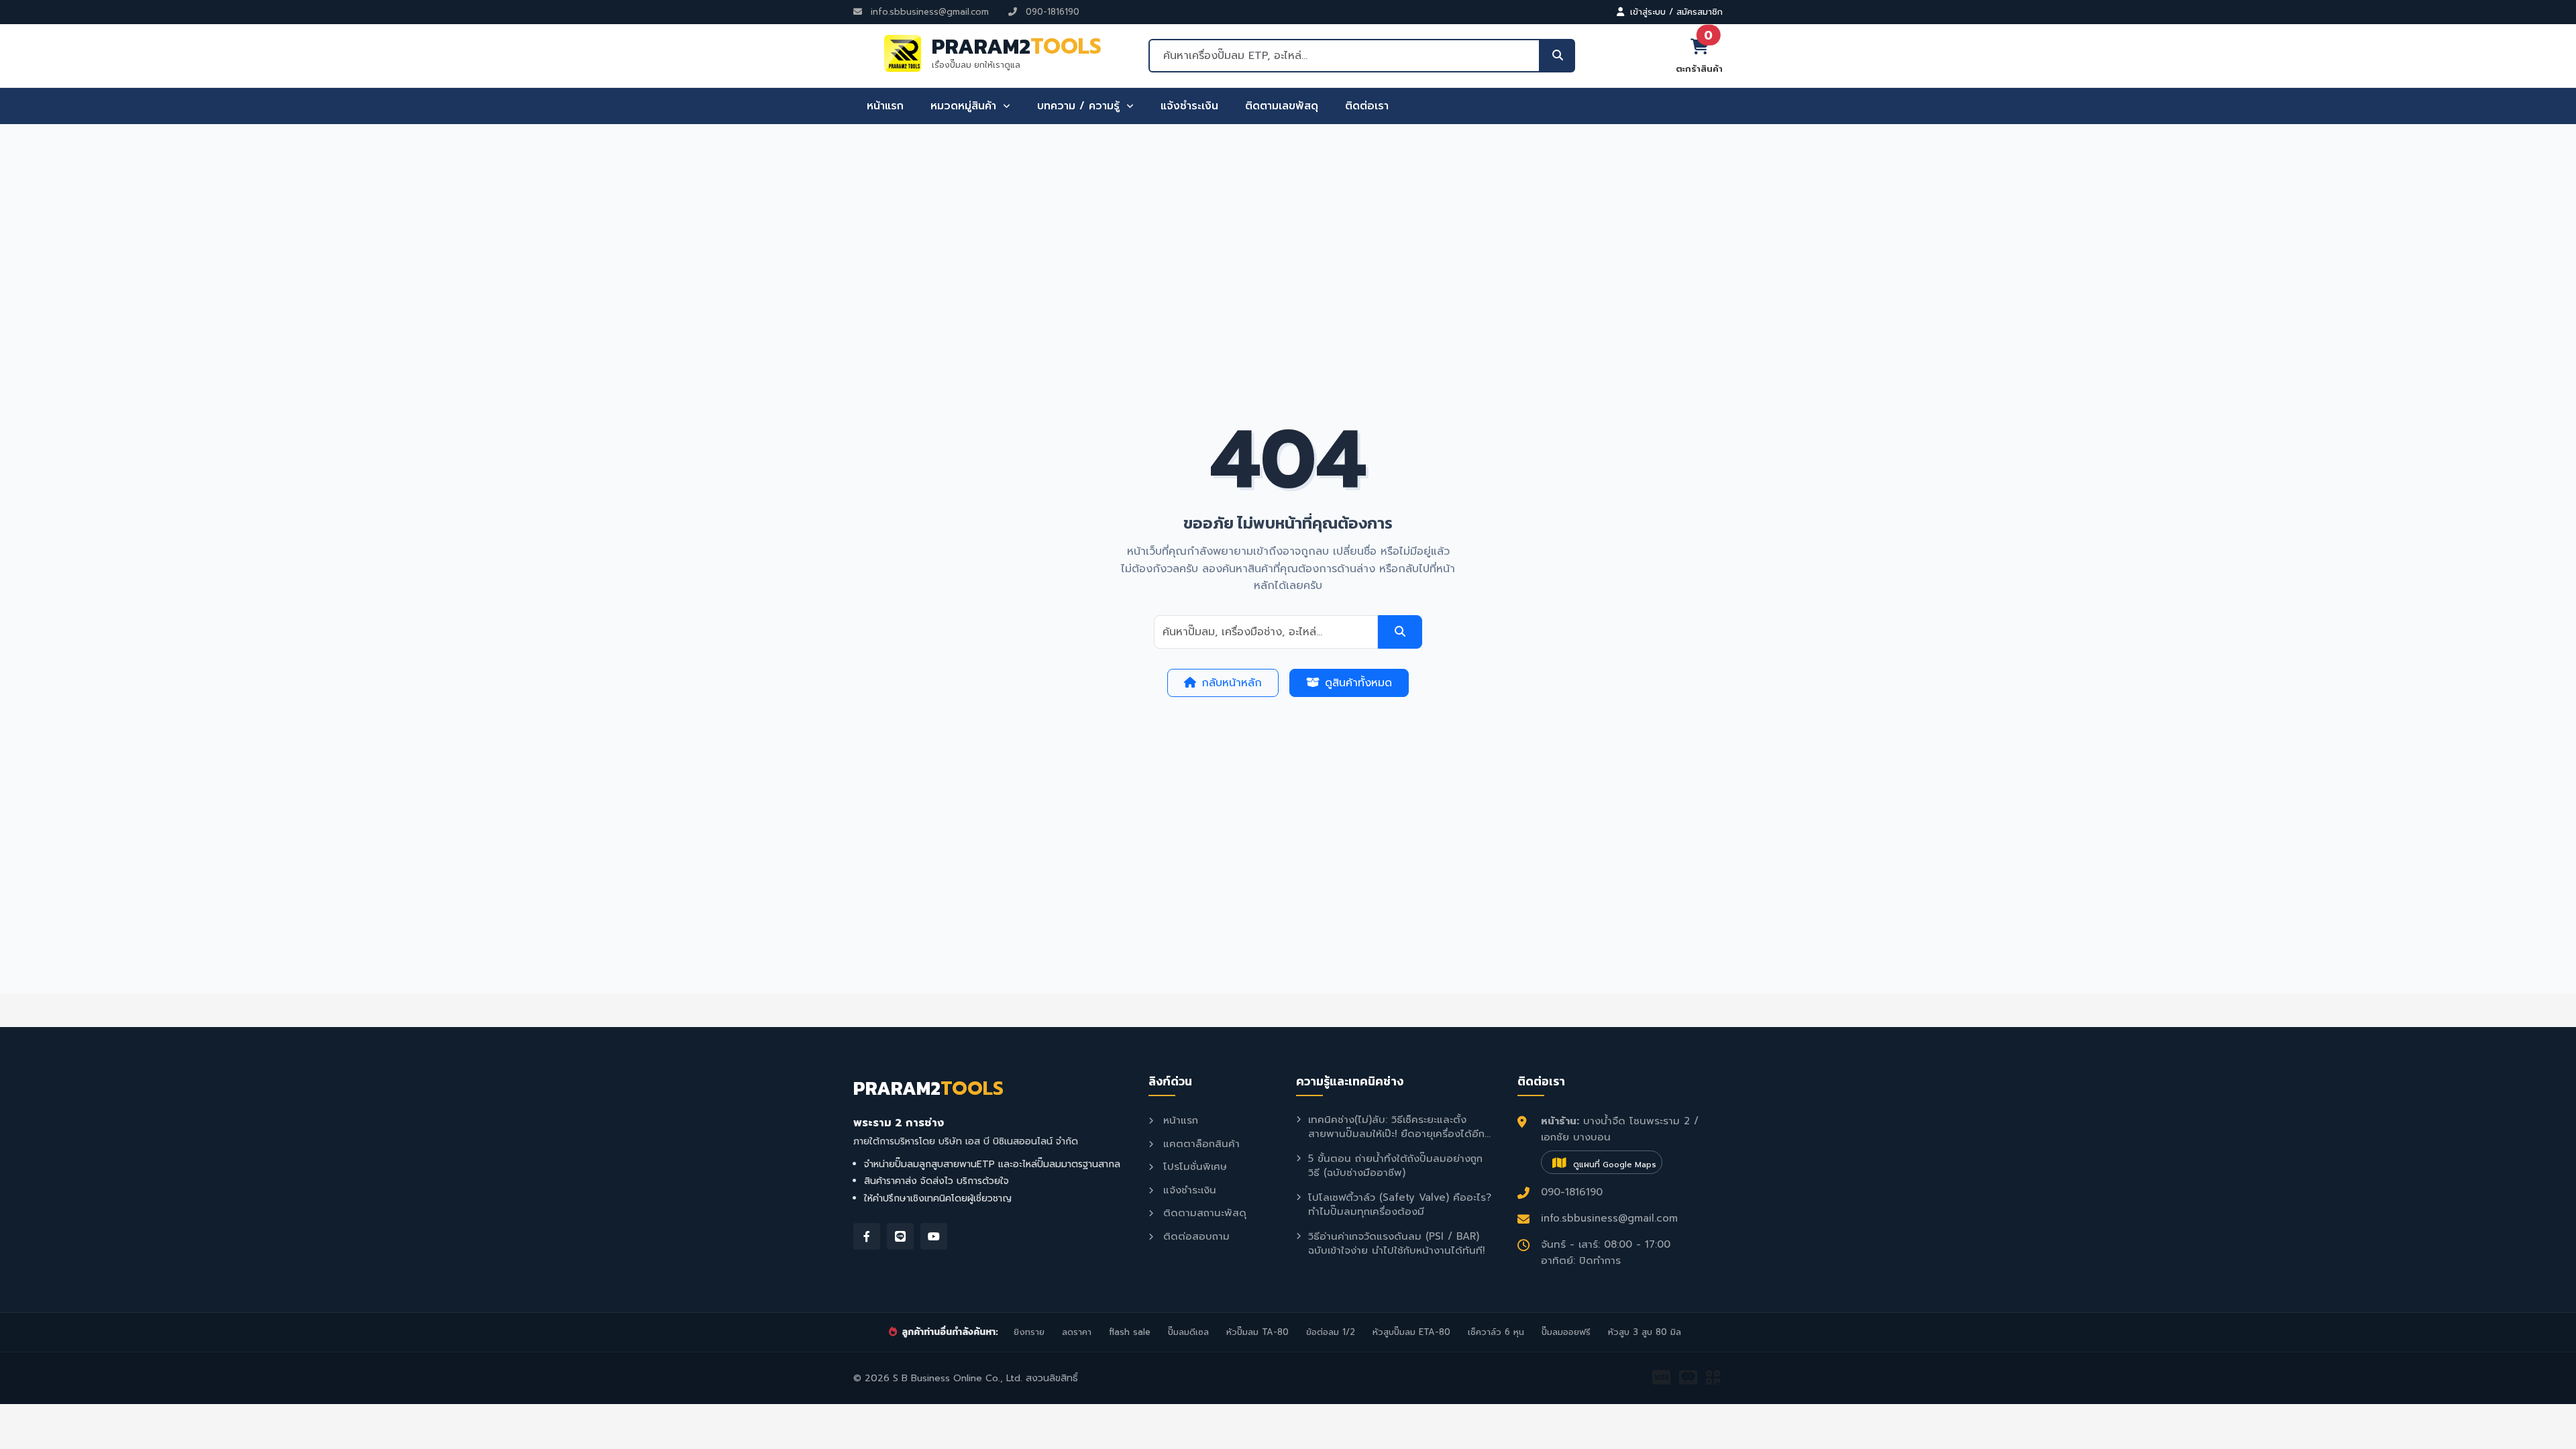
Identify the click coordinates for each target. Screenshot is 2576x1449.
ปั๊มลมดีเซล (1188, 1332)
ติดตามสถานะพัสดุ (1203, 1213)
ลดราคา (1077, 1332)
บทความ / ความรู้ (1080, 106)
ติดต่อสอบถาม (1194, 1236)
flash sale (1130, 1332)
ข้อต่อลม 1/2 (1331, 1332)
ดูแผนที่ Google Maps (1613, 1165)
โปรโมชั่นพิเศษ (1193, 1167)
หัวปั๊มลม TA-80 (1257, 1332)
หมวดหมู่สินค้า (965, 106)
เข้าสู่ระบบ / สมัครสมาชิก (1675, 12)
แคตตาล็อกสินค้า (1199, 1144)
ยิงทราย (1029, 1332)
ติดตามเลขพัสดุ (1282, 106)
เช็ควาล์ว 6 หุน (1496, 1332)
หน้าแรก (885, 106)
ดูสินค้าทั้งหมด (1358, 683)
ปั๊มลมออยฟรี (1566, 1332)
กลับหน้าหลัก (1232, 683)
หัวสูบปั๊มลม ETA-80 (1411, 1332)
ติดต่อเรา (1367, 106)
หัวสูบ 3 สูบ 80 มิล (1645, 1332)
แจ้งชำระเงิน (1189, 106)
